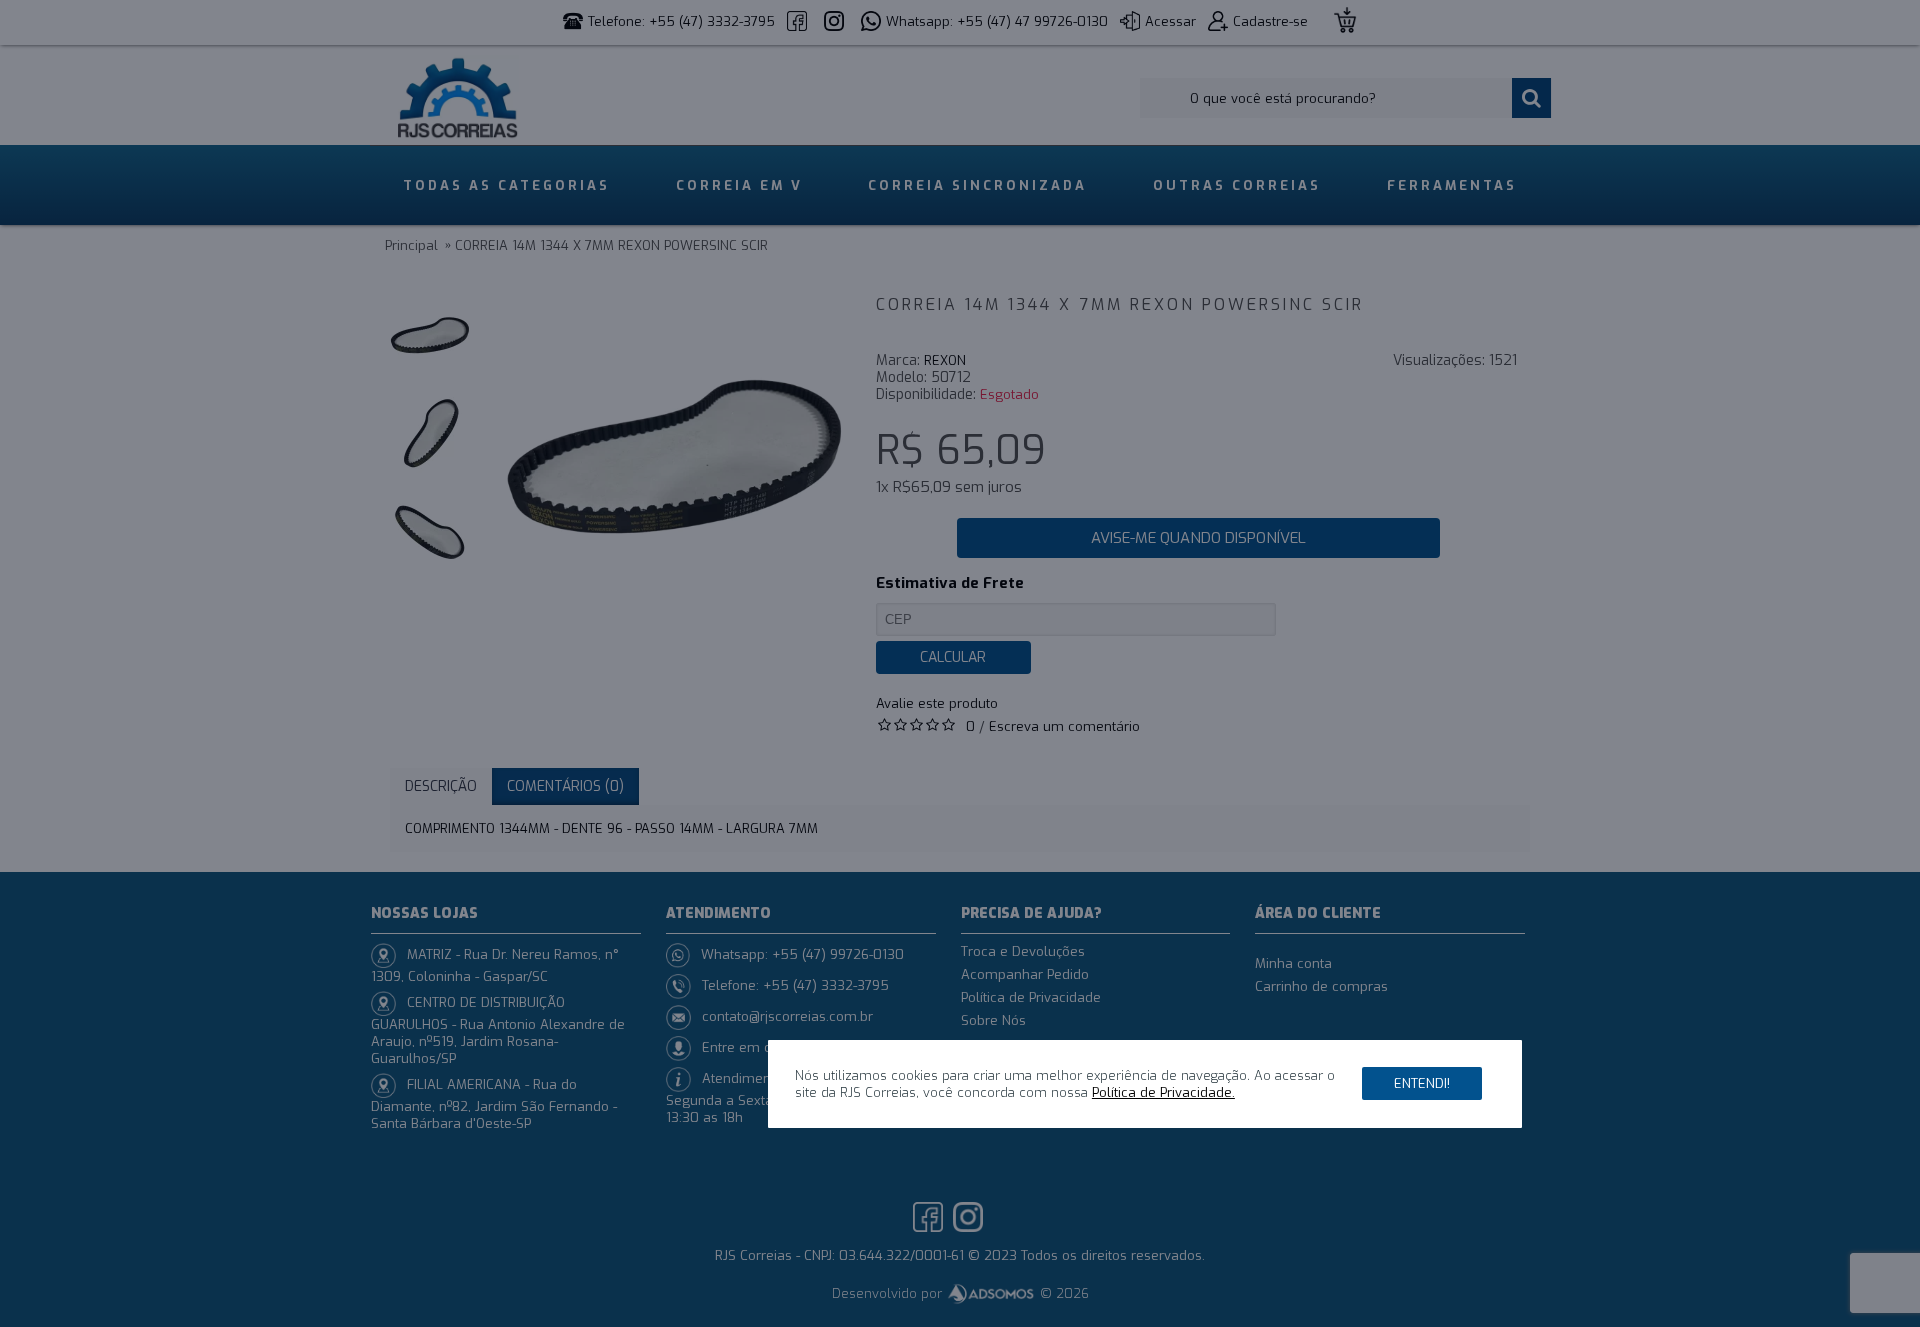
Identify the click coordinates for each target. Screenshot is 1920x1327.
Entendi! (1422, 1083)
